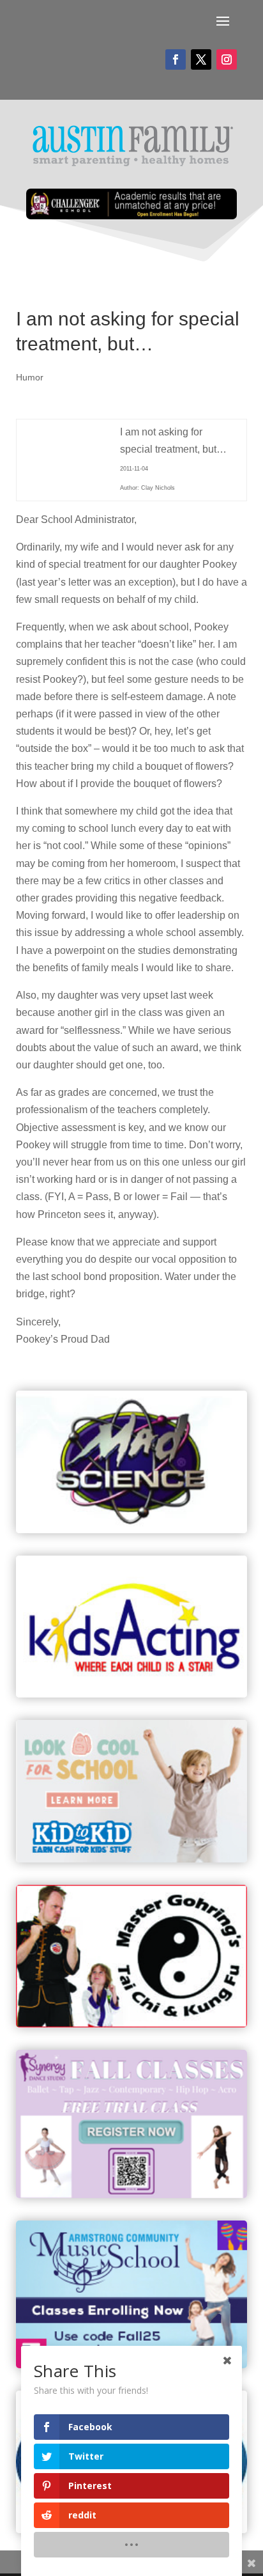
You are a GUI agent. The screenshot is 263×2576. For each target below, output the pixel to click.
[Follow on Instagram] (227, 59)
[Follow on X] (201, 59)
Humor (30, 377)
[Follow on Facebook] (176, 59)
